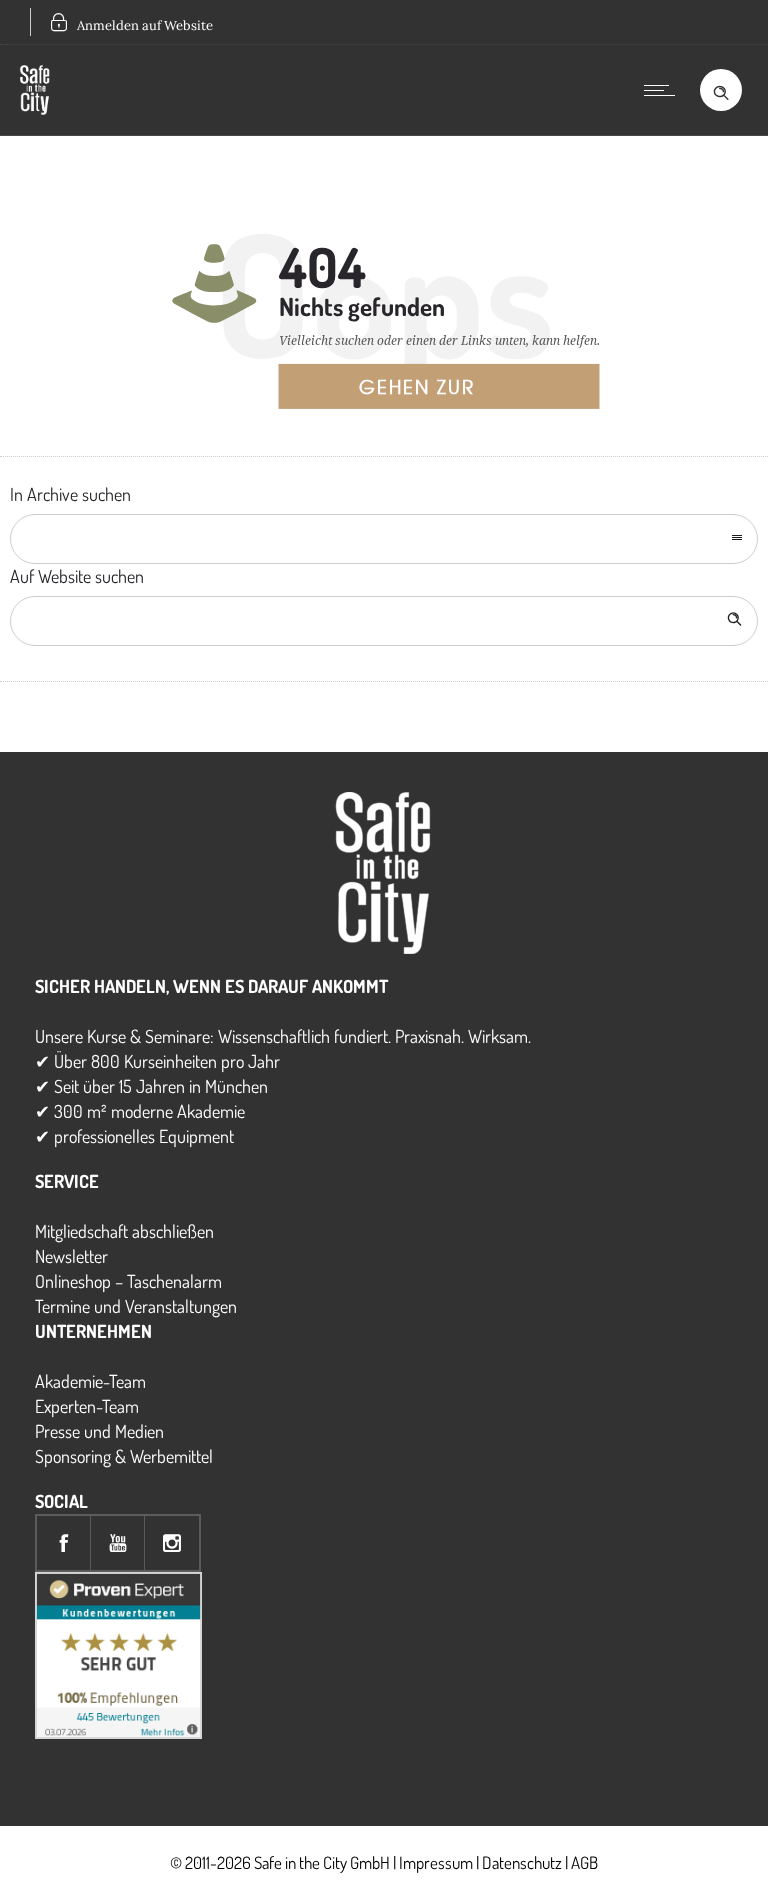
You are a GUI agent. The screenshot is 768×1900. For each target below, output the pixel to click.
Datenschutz (522, 1862)
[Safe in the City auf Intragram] (172, 1543)
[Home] (35, 108)
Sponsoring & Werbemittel (124, 1456)
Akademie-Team (90, 1381)
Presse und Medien (99, 1431)
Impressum (436, 1862)
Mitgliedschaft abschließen (124, 1231)
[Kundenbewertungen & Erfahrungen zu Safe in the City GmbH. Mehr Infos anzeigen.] (118, 1732)
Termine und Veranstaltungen (136, 1306)
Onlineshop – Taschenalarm (128, 1281)
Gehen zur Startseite (417, 391)
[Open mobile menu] (664, 90)
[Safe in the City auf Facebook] (64, 1543)
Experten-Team (87, 1406)
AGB (584, 1862)
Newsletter (71, 1256)
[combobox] (384, 539)
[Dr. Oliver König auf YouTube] (118, 1543)
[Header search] (721, 89)
